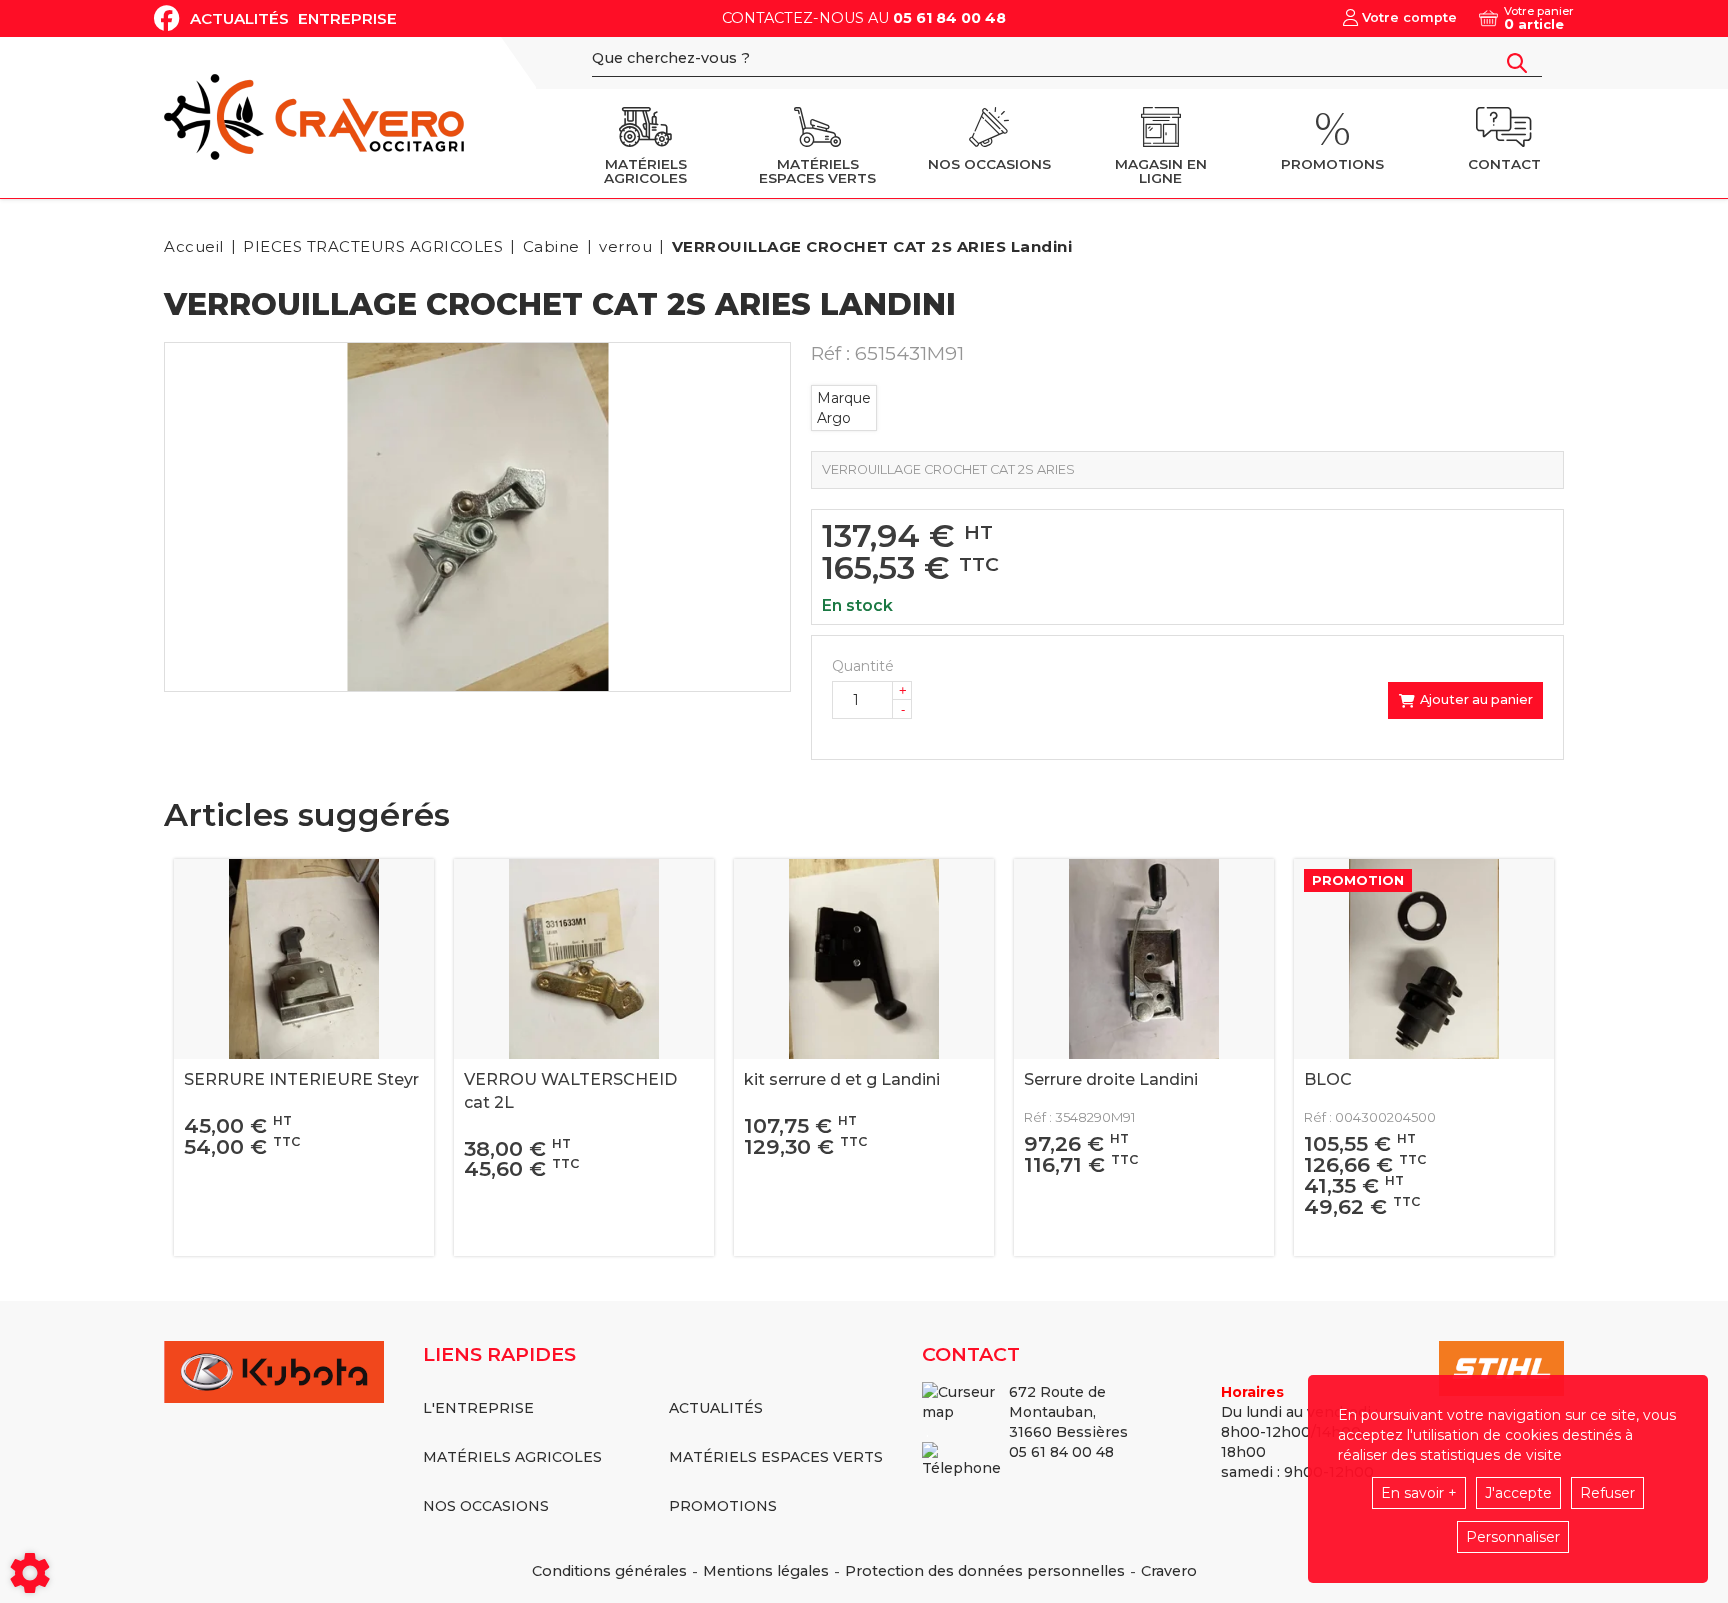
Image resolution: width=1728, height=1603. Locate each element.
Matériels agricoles (512, 1457)
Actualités (239, 18)
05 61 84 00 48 (949, 18)
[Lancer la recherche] (1517, 63)
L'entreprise (478, 1408)
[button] (869, 246)
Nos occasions (486, 1506)
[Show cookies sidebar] (30, 1573)
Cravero (1169, 1571)
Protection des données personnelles (985, 1571)
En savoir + (1419, 1493)
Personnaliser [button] (1513, 1537)
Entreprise (347, 18)
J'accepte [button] (1518, 1493)
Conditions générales (609, 1571)
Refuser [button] (1607, 1493)
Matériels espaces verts (776, 1457)
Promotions (723, 1506)
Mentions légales (766, 1571)
